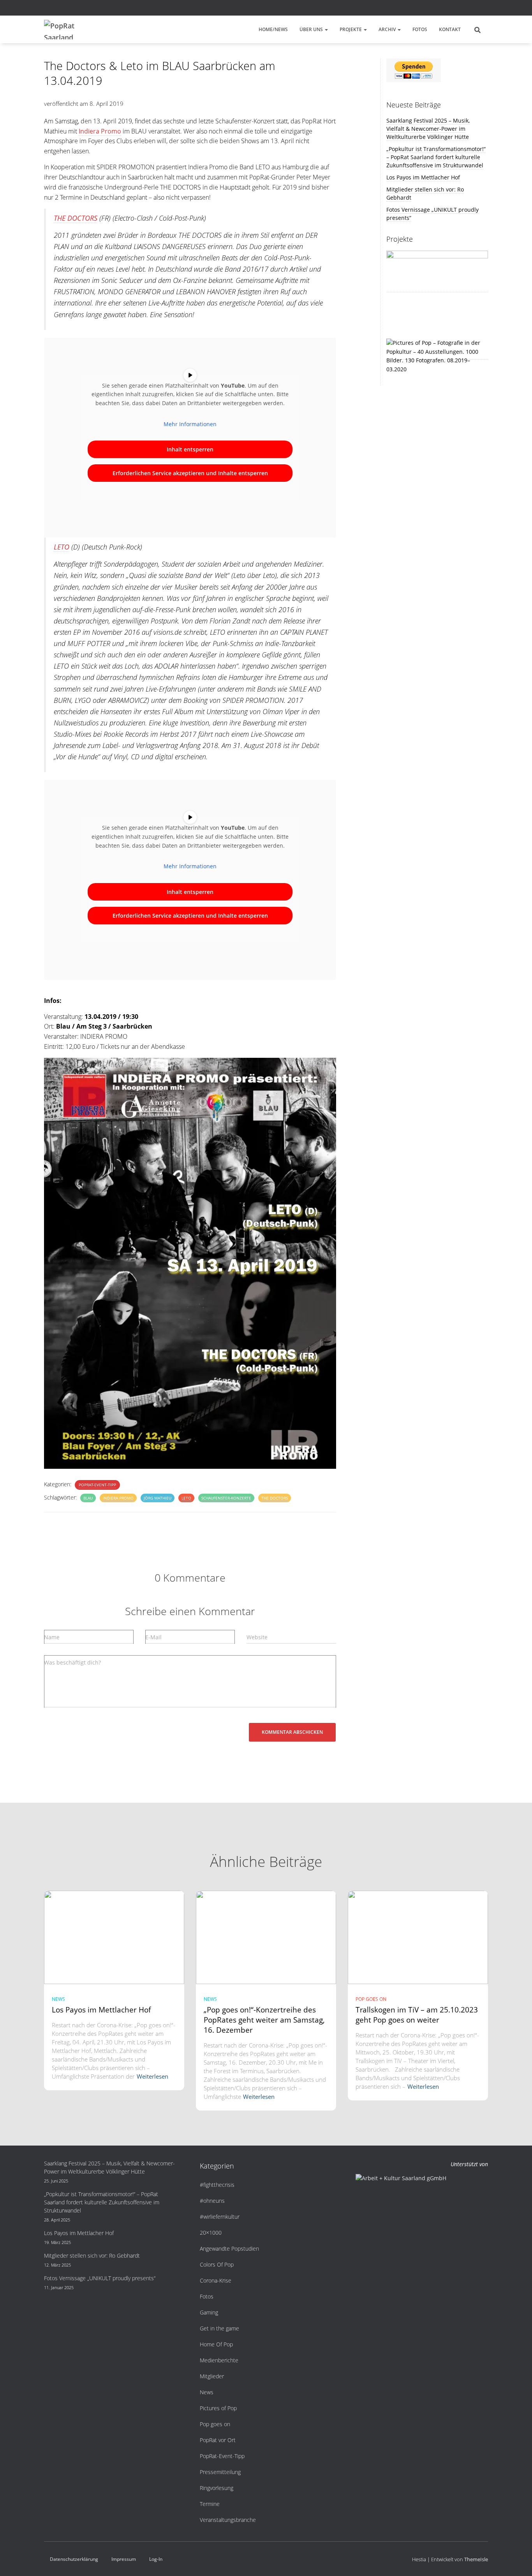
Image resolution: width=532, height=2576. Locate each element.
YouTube (486, 9)
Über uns (312, 29)
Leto (186, 1498)
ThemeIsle (476, 2559)
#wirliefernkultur (220, 2217)
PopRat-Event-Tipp (97, 1485)
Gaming (209, 2312)
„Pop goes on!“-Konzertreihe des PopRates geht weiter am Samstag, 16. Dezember (264, 2020)
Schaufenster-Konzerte (226, 1498)
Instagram (476, 9)
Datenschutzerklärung (74, 2559)
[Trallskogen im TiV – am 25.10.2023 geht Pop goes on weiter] (418, 1937)
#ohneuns (212, 2201)
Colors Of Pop (217, 2264)
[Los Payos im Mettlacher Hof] (114, 1937)
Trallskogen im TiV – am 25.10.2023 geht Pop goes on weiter (417, 2015)
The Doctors (275, 1498)
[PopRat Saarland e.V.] (63, 30)
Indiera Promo (100, 131)
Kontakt (450, 29)
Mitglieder (212, 2376)
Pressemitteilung (220, 2472)
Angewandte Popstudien (229, 2249)
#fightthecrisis (217, 2185)
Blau (88, 1498)
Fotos (420, 29)
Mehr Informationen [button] (190, 424)
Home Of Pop (216, 2344)
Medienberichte (219, 2360)
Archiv (388, 29)
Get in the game (219, 2328)
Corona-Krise (216, 2280)
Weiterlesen (152, 2076)
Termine (210, 2504)
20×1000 (211, 2233)
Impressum (124, 2559)
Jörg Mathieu (158, 1498)
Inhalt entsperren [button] (190, 449)
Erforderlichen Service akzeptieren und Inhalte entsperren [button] (190, 473)
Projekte (351, 29)
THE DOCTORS (76, 218)
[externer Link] (437, 356)
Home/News (273, 29)
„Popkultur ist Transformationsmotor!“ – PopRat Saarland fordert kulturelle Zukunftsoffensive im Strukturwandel (436, 157)
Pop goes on (371, 1999)
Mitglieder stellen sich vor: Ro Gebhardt (92, 2256)
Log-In (156, 2559)
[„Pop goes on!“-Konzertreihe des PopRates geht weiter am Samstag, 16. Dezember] (266, 1937)
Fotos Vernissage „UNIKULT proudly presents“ (100, 2278)
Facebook (466, 9)
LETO (62, 547)
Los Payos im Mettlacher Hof (423, 177)
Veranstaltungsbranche (228, 2520)
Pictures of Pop (218, 2408)
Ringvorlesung (217, 2488)
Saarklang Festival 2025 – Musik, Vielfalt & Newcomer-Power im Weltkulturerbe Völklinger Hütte (428, 129)
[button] (326, 29)
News (58, 1999)
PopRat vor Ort (218, 2440)
